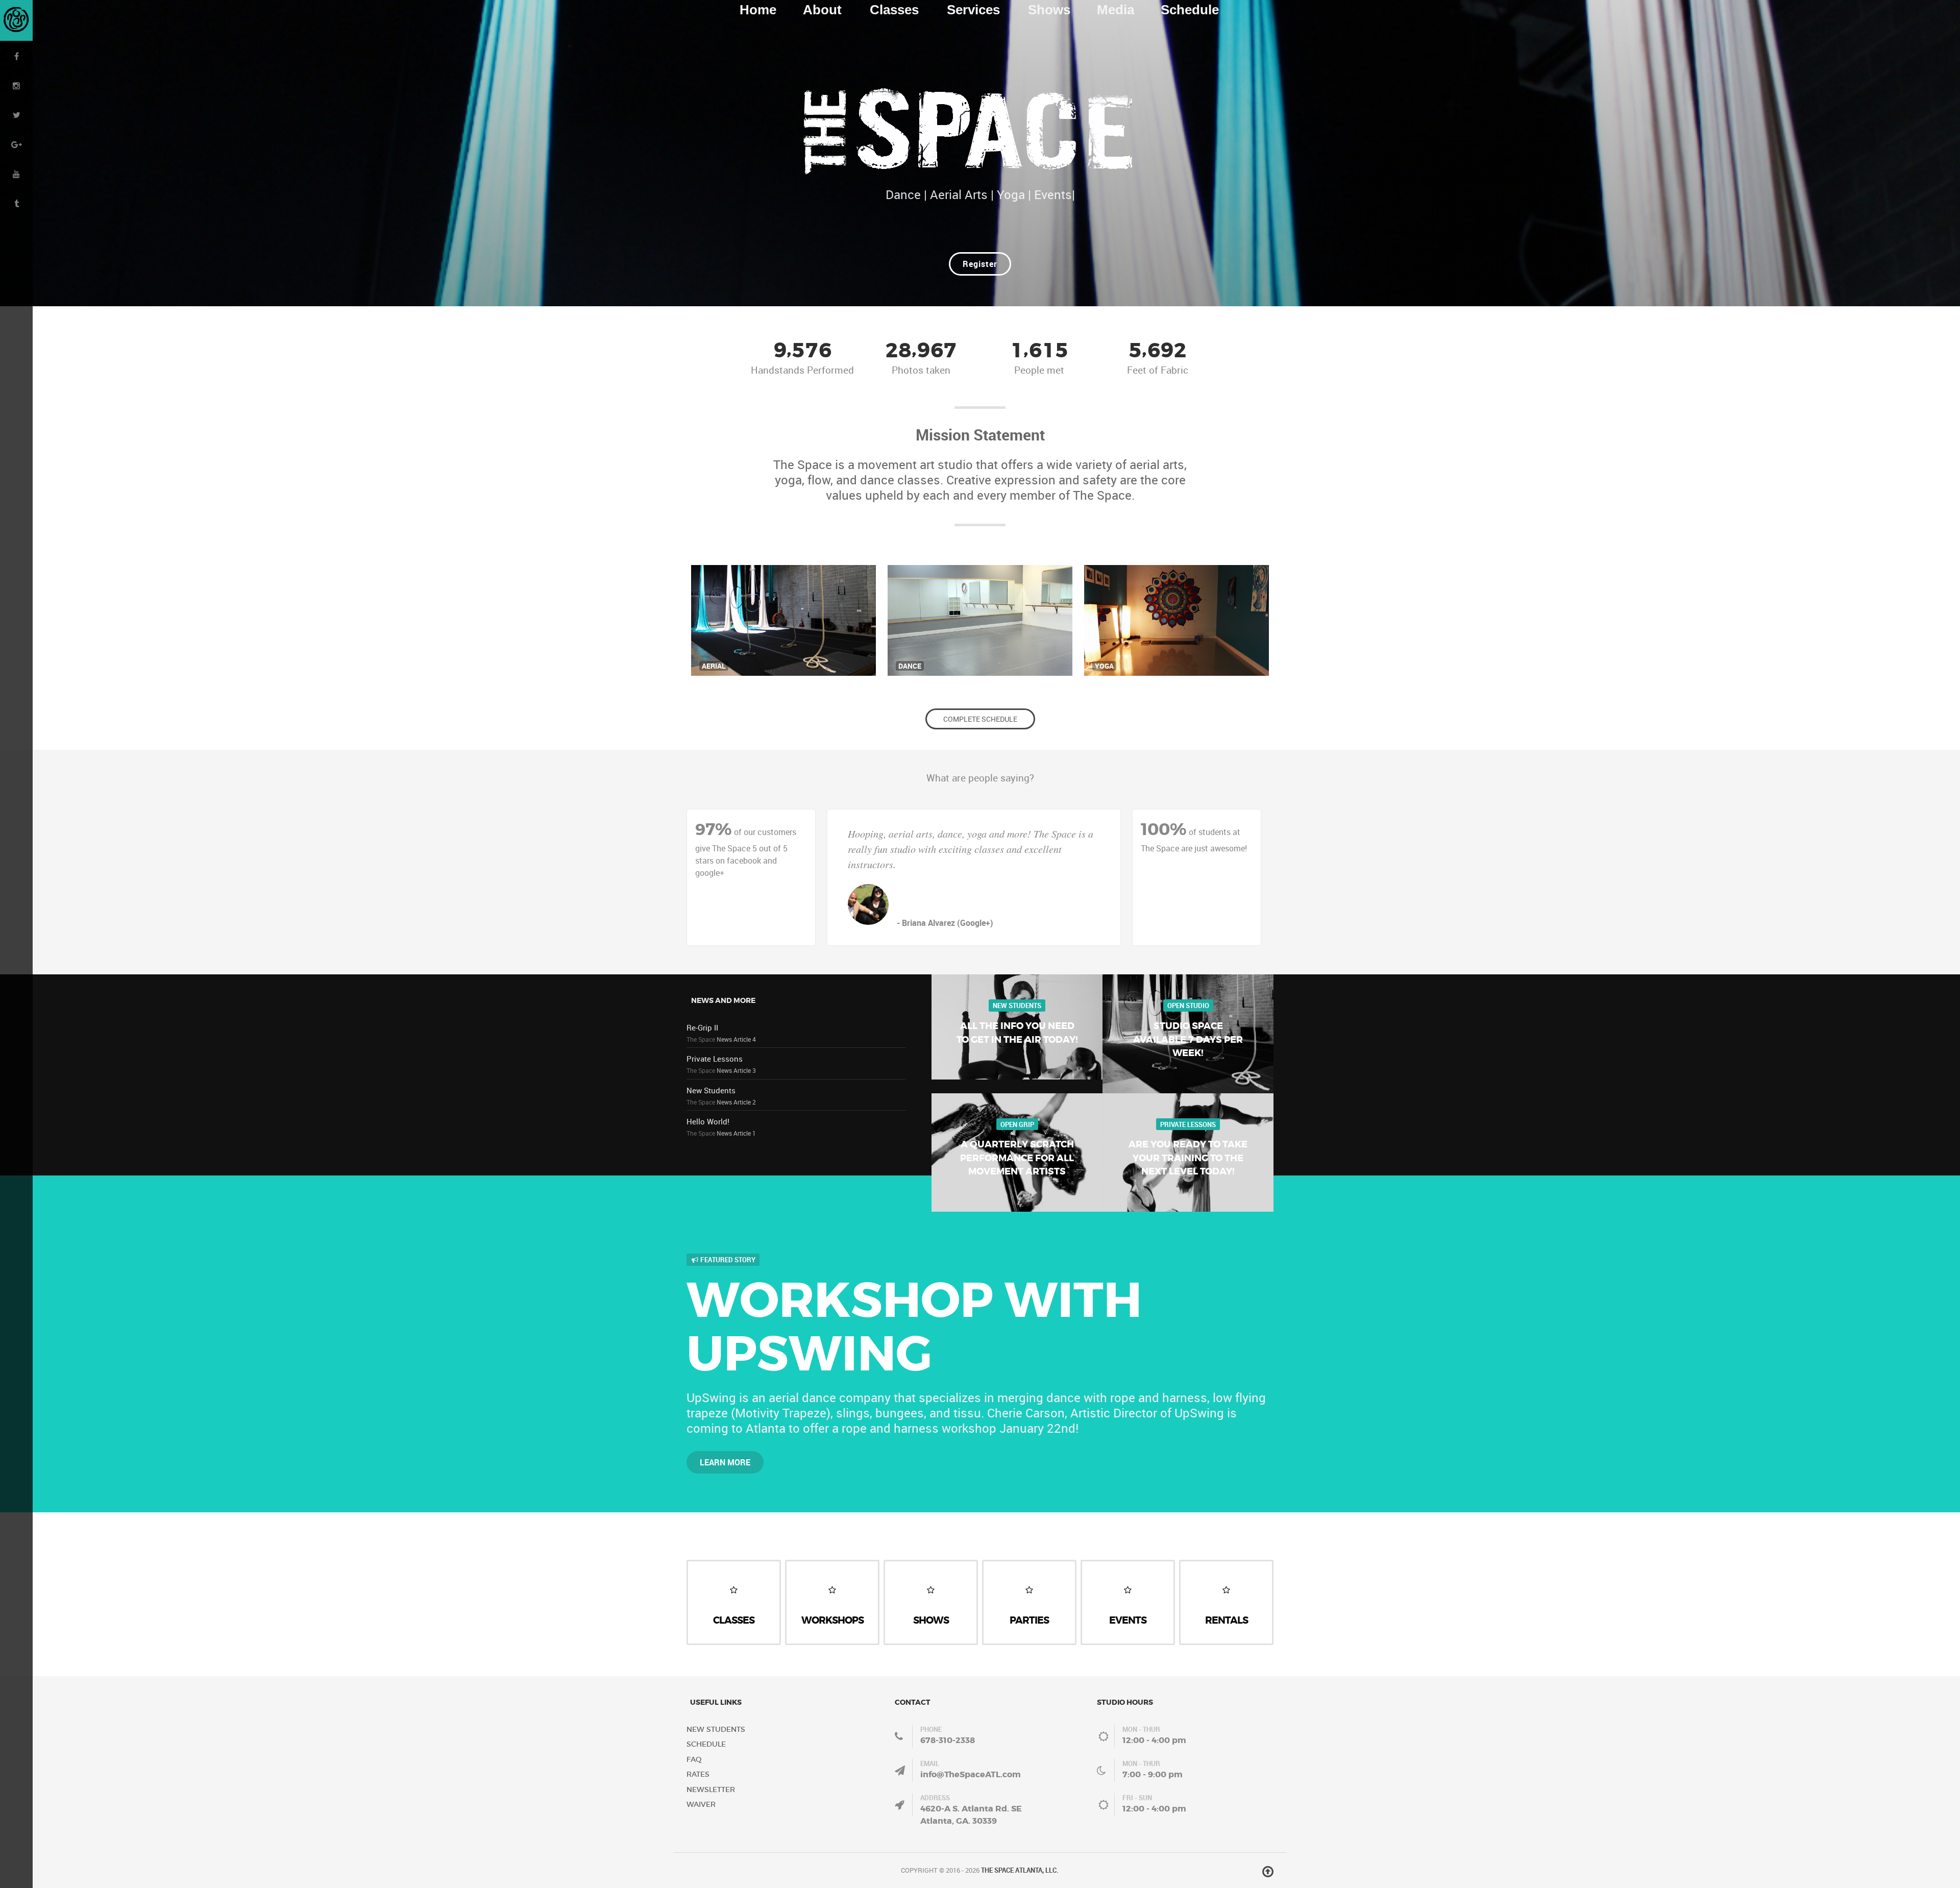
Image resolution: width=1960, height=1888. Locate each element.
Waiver (701, 1804)
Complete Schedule (980, 719)
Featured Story (727, 1260)
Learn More (725, 1462)
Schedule (706, 1744)
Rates (698, 1774)
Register (980, 264)
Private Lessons (715, 1059)
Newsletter (711, 1789)
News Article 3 (736, 1070)
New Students (711, 1090)
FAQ (694, 1759)
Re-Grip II (702, 1027)
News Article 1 (736, 1133)
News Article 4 (736, 1039)
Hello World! (708, 1121)
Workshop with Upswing (914, 1328)
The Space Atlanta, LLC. (1020, 1870)
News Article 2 (736, 1102)
